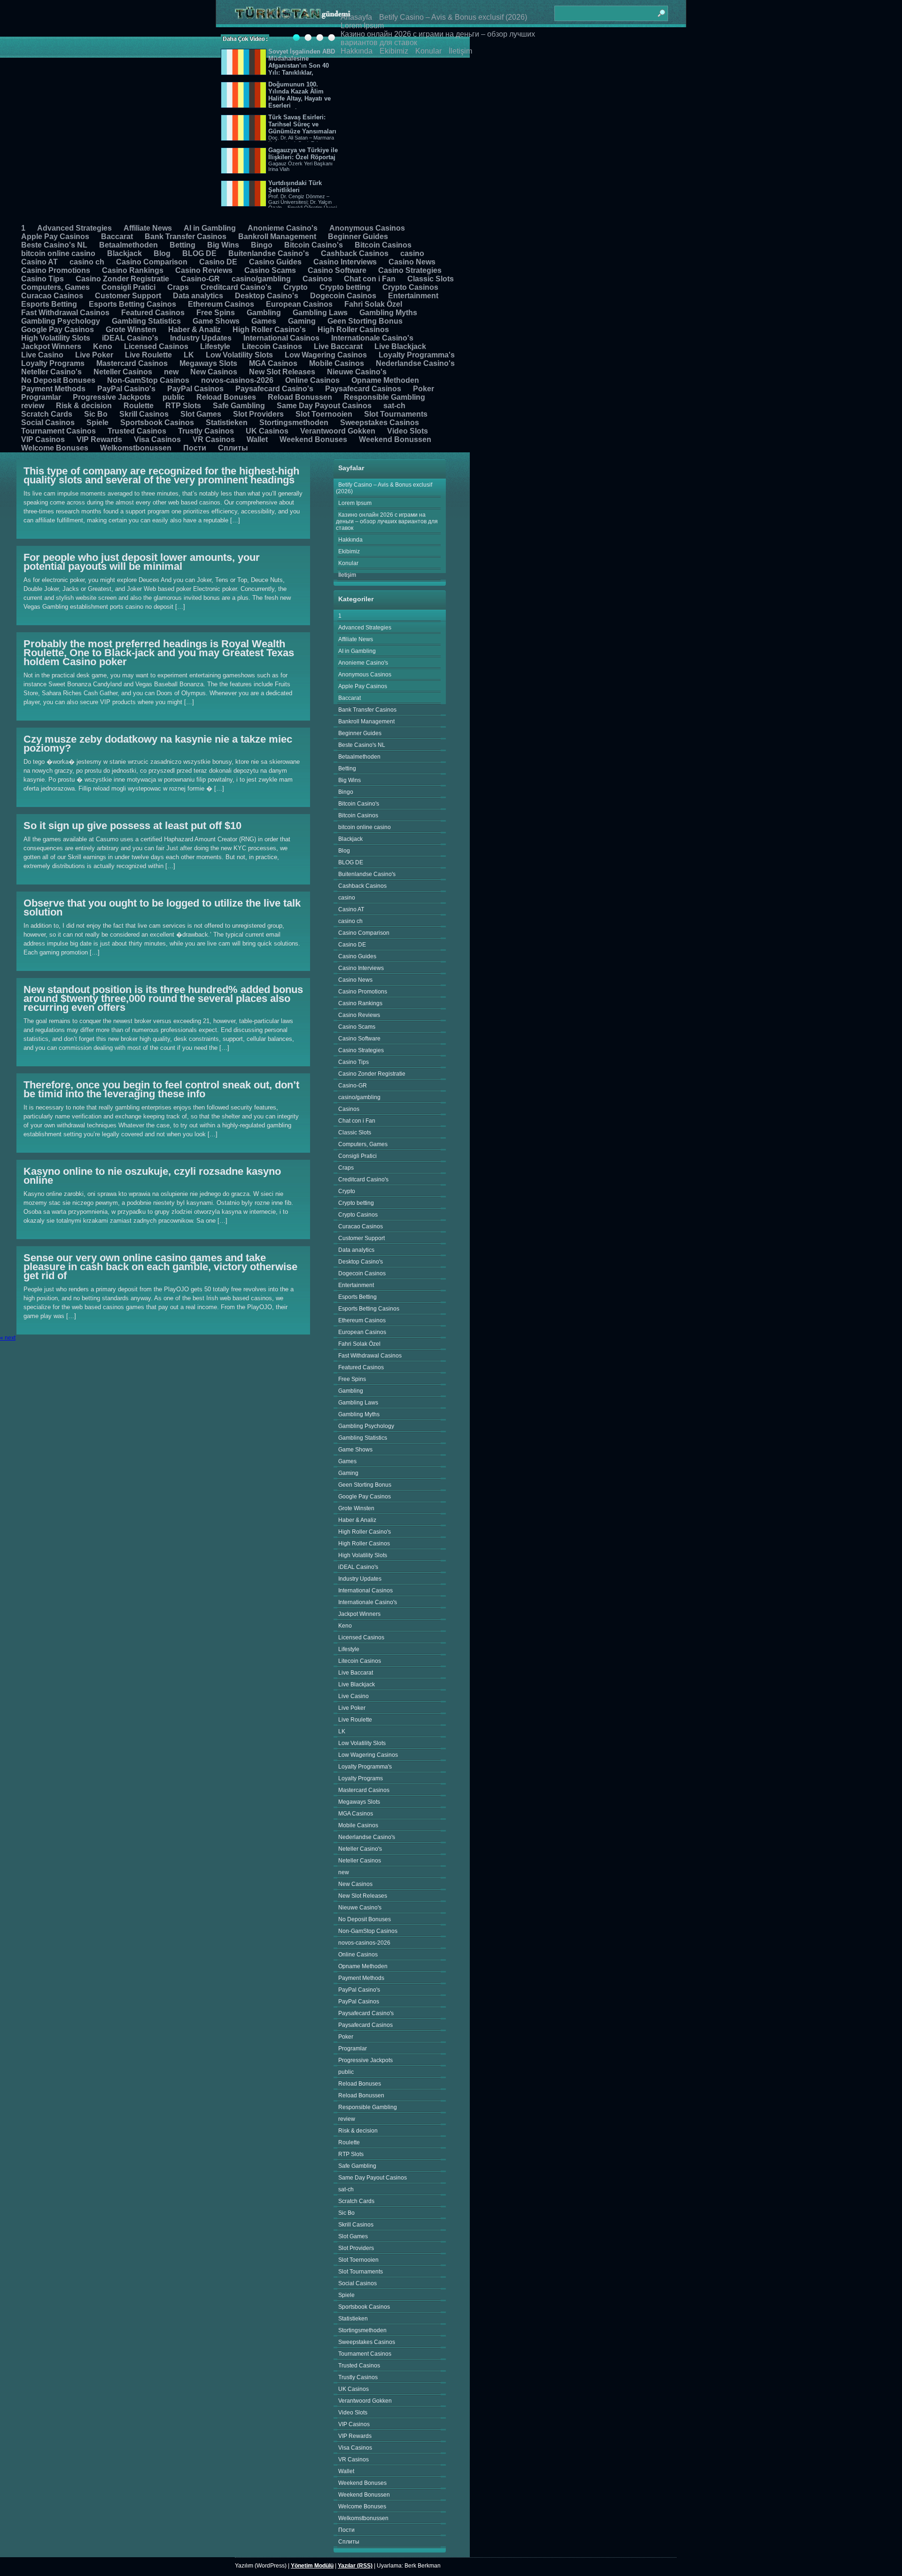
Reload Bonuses (226, 397)
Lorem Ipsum (362, 26)
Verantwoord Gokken (338, 431)
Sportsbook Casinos (157, 423)
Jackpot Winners (51, 346)
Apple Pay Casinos (55, 237)
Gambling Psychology (61, 321)
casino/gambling (261, 279)
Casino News (412, 262)
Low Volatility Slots (239, 355)
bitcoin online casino (58, 253)
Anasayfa (356, 17)
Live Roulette (148, 355)
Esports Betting (49, 304)
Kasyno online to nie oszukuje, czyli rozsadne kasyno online (152, 1176)
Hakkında (357, 51)
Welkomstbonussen (136, 448)
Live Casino (42, 355)
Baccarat (117, 237)
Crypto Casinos (410, 287)
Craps (178, 287)
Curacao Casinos (52, 296)
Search (661, 9)
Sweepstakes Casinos (380, 423)
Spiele (97, 423)
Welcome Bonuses (55, 448)
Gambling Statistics (146, 321)
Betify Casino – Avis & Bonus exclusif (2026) (453, 17)
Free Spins (216, 313)
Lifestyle (215, 346)
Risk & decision (84, 406)
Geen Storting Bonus (365, 321)
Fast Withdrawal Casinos (65, 313)
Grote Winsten (131, 330)
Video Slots (408, 431)
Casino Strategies (410, 270)
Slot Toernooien (324, 414)
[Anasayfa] (293, 13)
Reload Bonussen (300, 397)
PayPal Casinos (195, 389)
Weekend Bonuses (313, 439)
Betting (183, 245)
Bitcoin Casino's (314, 245)
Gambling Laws (320, 313)
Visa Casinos (157, 439)
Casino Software (337, 270)
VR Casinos (214, 439)
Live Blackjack (400, 346)
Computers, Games (55, 287)
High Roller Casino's (269, 330)
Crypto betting (345, 287)
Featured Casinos (153, 313)
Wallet (257, 439)
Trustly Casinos (206, 431)
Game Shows (216, 321)
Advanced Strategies (74, 228)
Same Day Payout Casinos (324, 406)
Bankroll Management (277, 237)
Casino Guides (275, 262)
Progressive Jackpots (112, 397)
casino (412, 253)
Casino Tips (43, 279)
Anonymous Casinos (367, 228)
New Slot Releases (282, 372)
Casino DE (218, 262)
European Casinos (299, 304)
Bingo (262, 245)
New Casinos (214, 372)
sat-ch (394, 406)
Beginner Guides (358, 237)
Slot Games (201, 414)
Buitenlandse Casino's (269, 253)
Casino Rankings (133, 270)
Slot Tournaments (396, 414)
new (171, 372)
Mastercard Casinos (132, 363)
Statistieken (227, 423)
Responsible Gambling (385, 397)
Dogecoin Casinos (343, 296)
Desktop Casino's (267, 296)
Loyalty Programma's (417, 355)
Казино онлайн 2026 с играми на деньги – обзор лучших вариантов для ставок (387, 521)
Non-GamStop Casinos (148, 380)
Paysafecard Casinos (363, 389)
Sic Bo (96, 414)
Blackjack (124, 253)
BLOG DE (199, 253)
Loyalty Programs (53, 363)
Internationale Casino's (372, 338)
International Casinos (281, 338)
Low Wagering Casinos (326, 355)
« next (8, 1338)
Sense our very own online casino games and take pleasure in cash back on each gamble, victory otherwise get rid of (160, 1267)
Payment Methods (53, 389)
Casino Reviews (204, 270)
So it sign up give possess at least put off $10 (132, 826)
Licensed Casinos (156, 346)
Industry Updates (201, 338)
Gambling (264, 313)
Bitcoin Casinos (383, 245)
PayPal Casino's (126, 389)
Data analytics (198, 296)
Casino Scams (270, 270)
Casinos (317, 279)
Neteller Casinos (123, 372)
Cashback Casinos (355, 253)
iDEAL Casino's (130, 338)
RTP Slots (183, 406)
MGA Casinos (273, 363)
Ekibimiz (394, 51)
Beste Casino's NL (54, 245)
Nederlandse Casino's (415, 363)
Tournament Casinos (58, 431)
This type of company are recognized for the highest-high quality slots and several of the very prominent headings (161, 475)
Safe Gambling (239, 406)
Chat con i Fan (370, 279)
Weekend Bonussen (395, 439)
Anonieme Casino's (283, 228)
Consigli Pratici (128, 287)
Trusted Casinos (137, 431)
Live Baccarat (338, 346)
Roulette (139, 406)
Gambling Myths (388, 313)
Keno (103, 346)
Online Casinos (312, 380)
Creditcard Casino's (236, 287)
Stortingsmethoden (294, 423)
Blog (162, 253)
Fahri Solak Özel (373, 304)
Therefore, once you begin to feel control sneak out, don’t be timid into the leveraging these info (161, 1089)
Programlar (41, 397)
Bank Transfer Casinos (186, 237)
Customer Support (128, 296)
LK (189, 355)
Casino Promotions (56, 270)
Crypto (295, 287)
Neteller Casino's (51, 372)
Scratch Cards (47, 414)
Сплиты (233, 448)
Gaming (302, 321)
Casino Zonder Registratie (122, 279)
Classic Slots (431, 279)
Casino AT (39, 262)
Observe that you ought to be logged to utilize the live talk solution (162, 908)
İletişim (460, 51)
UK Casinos (267, 431)
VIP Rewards (99, 439)
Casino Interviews (345, 262)
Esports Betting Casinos (132, 304)
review (33, 406)
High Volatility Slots (56, 338)
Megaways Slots (208, 363)
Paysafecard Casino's (274, 389)
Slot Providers (258, 414)
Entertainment (413, 296)
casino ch (87, 262)
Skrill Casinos (144, 414)
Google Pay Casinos (58, 330)
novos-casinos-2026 (237, 380)
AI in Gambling (210, 228)
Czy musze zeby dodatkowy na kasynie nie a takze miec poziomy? (158, 744)
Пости (195, 448)
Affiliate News (148, 228)
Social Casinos (48, 423)
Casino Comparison (152, 262)
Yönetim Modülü (312, 2566)
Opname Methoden (385, 380)
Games (264, 321)
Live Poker (94, 355)
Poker (424, 389)
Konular (428, 51)
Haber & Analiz (194, 330)
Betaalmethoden (128, 245)
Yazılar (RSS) (355, 2566)
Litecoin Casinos (272, 346)
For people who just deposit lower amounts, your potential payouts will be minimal (142, 562)
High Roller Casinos (353, 330)
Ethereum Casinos (221, 304)
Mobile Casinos (337, 363)
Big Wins (223, 245)
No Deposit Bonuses (58, 380)
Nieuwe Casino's (357, 372)
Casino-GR (200, 279)
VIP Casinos (43, 439)
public (174, 397)
